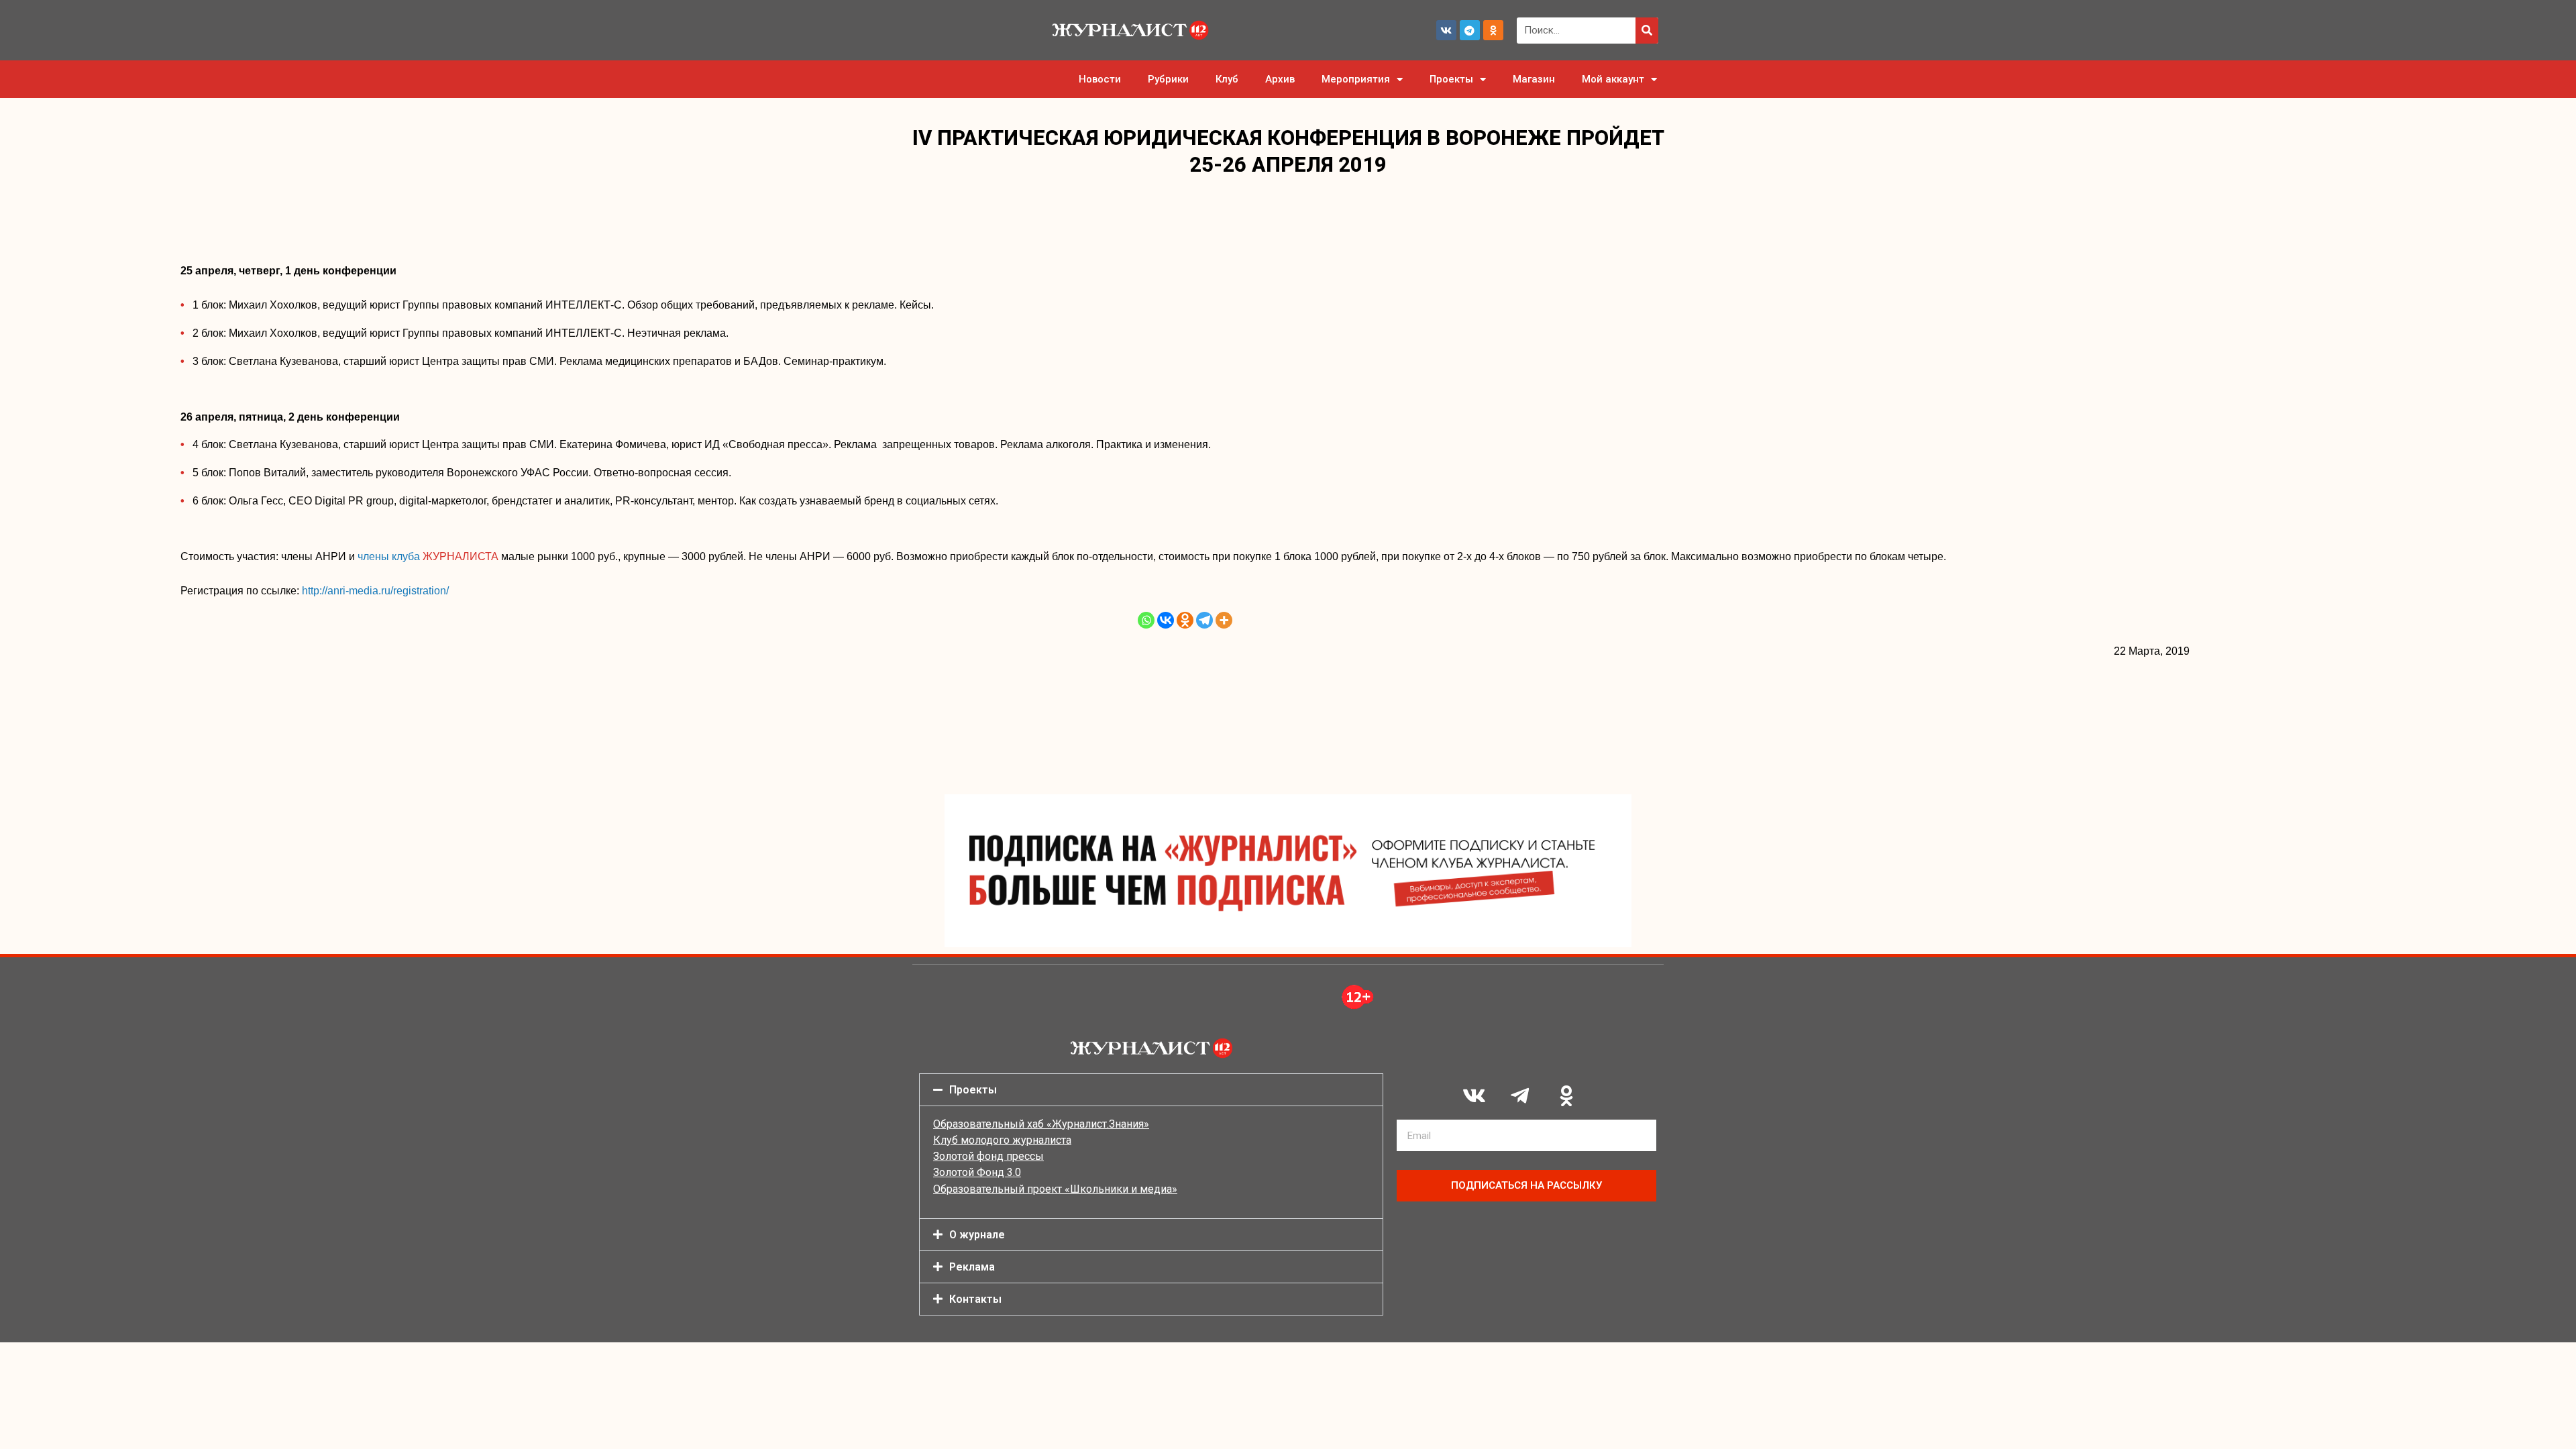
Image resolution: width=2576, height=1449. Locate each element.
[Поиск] (1647, 31)
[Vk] (1446, 30)
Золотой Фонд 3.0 (977, 1172)
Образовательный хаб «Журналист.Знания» (1041, 1124)
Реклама (972, 1267)
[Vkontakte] (1166, 620)
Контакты (975, 1299)
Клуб (1227, 79)
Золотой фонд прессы (988, 1156)
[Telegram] (1470, 30)
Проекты (1451, 79)
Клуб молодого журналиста (1002, 1140)
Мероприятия (1356, 79)
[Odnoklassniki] (1493, 30)
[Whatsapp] (1146, 620)
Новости (1100, 79)
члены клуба (428, 556)
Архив (1280, 79)
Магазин (1534, 79)
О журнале (977, 1235)
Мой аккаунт (1613, 79)
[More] (1224, 620)
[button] (1151, 1090)
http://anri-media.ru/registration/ (375, 591)
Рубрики (1168, 79)
